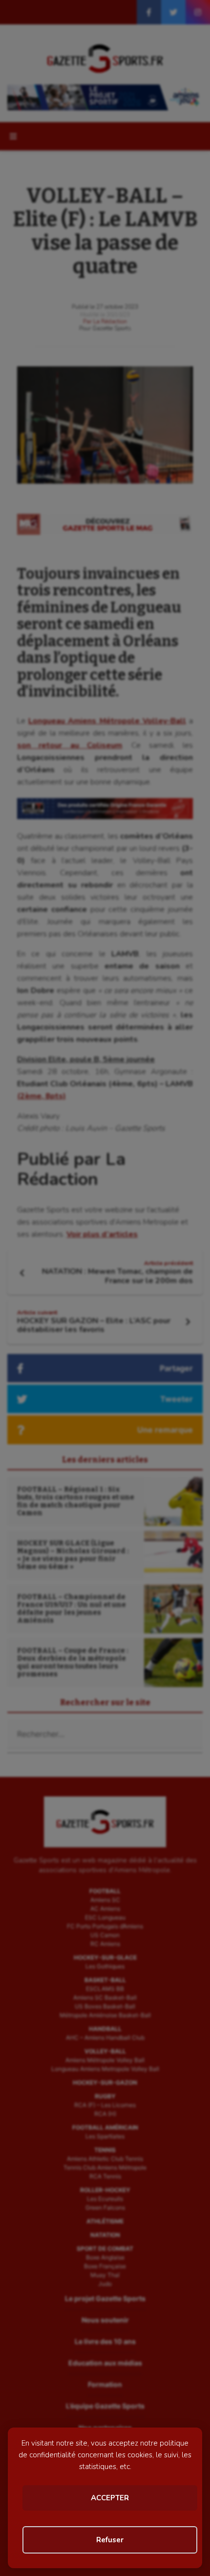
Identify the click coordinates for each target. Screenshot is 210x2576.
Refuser (110, 2540)
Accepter (110, 2498)
